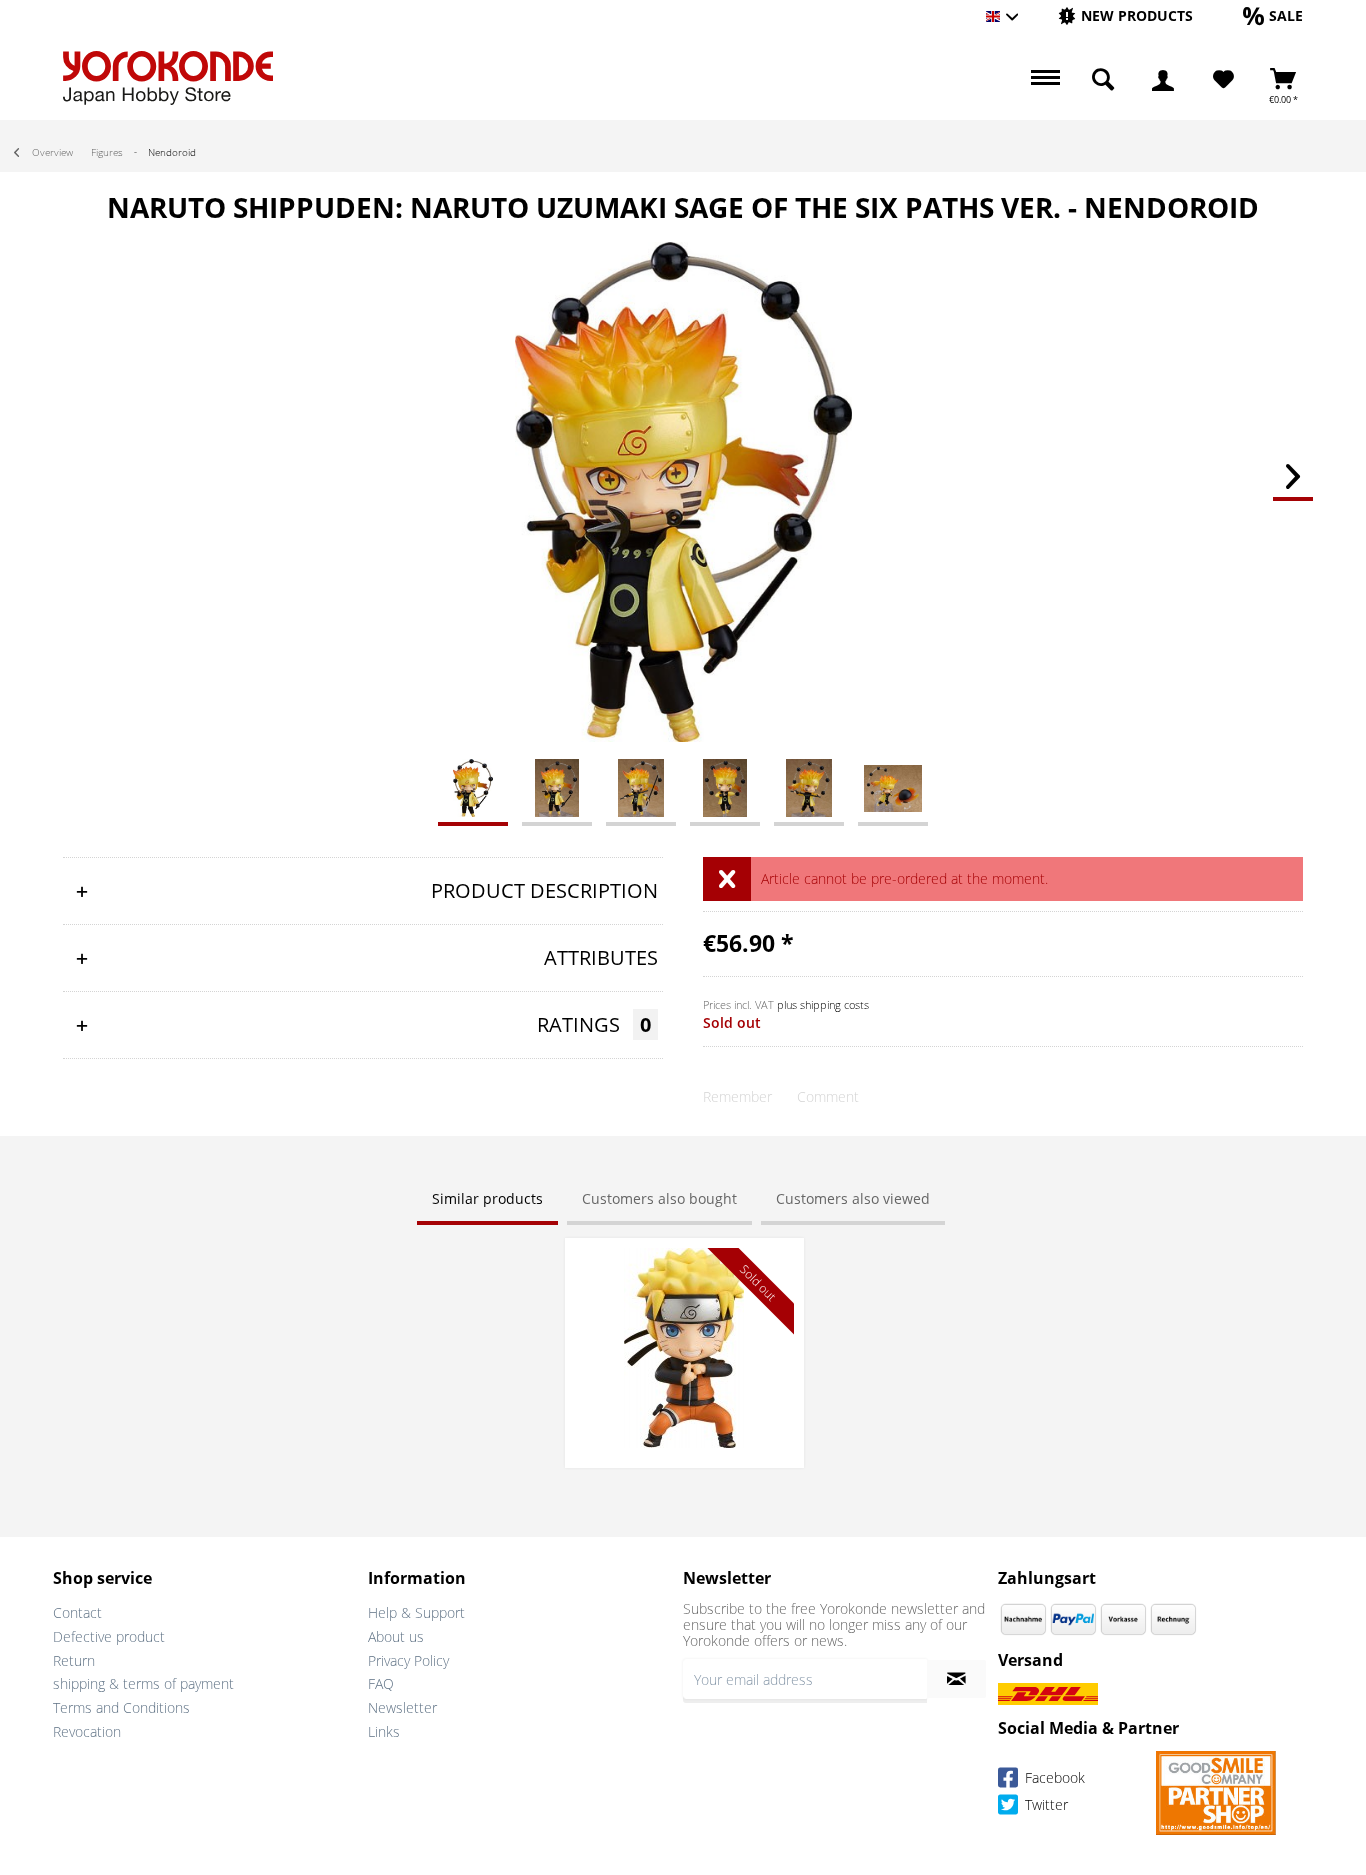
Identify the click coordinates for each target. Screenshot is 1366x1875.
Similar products (487, 1198)
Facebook (1053, 1777)
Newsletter (402, 1707)
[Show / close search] (1103, 80)
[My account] (1163, 80)
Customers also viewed (853, 1198)
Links (384, 1731)
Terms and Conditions (121, 1707)
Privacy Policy (408, 1660)
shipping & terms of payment (143, 1683)
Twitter (1044, 1804)
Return (74, 1660)
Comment (828, 1096)
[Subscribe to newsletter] (956, 1679)
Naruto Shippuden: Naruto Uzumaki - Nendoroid (684, 1267)
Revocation (87, 1731)
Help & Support (416, 1612)
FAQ (381, 1683)
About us (396, 1636)
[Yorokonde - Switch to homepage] (168, 78)
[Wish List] (1223, 80)
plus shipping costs (823, 1004)
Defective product (109, 1636)
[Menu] (1043, 80)
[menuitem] (1125, 16)
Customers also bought (659, 1198)
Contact (77, 1612)
